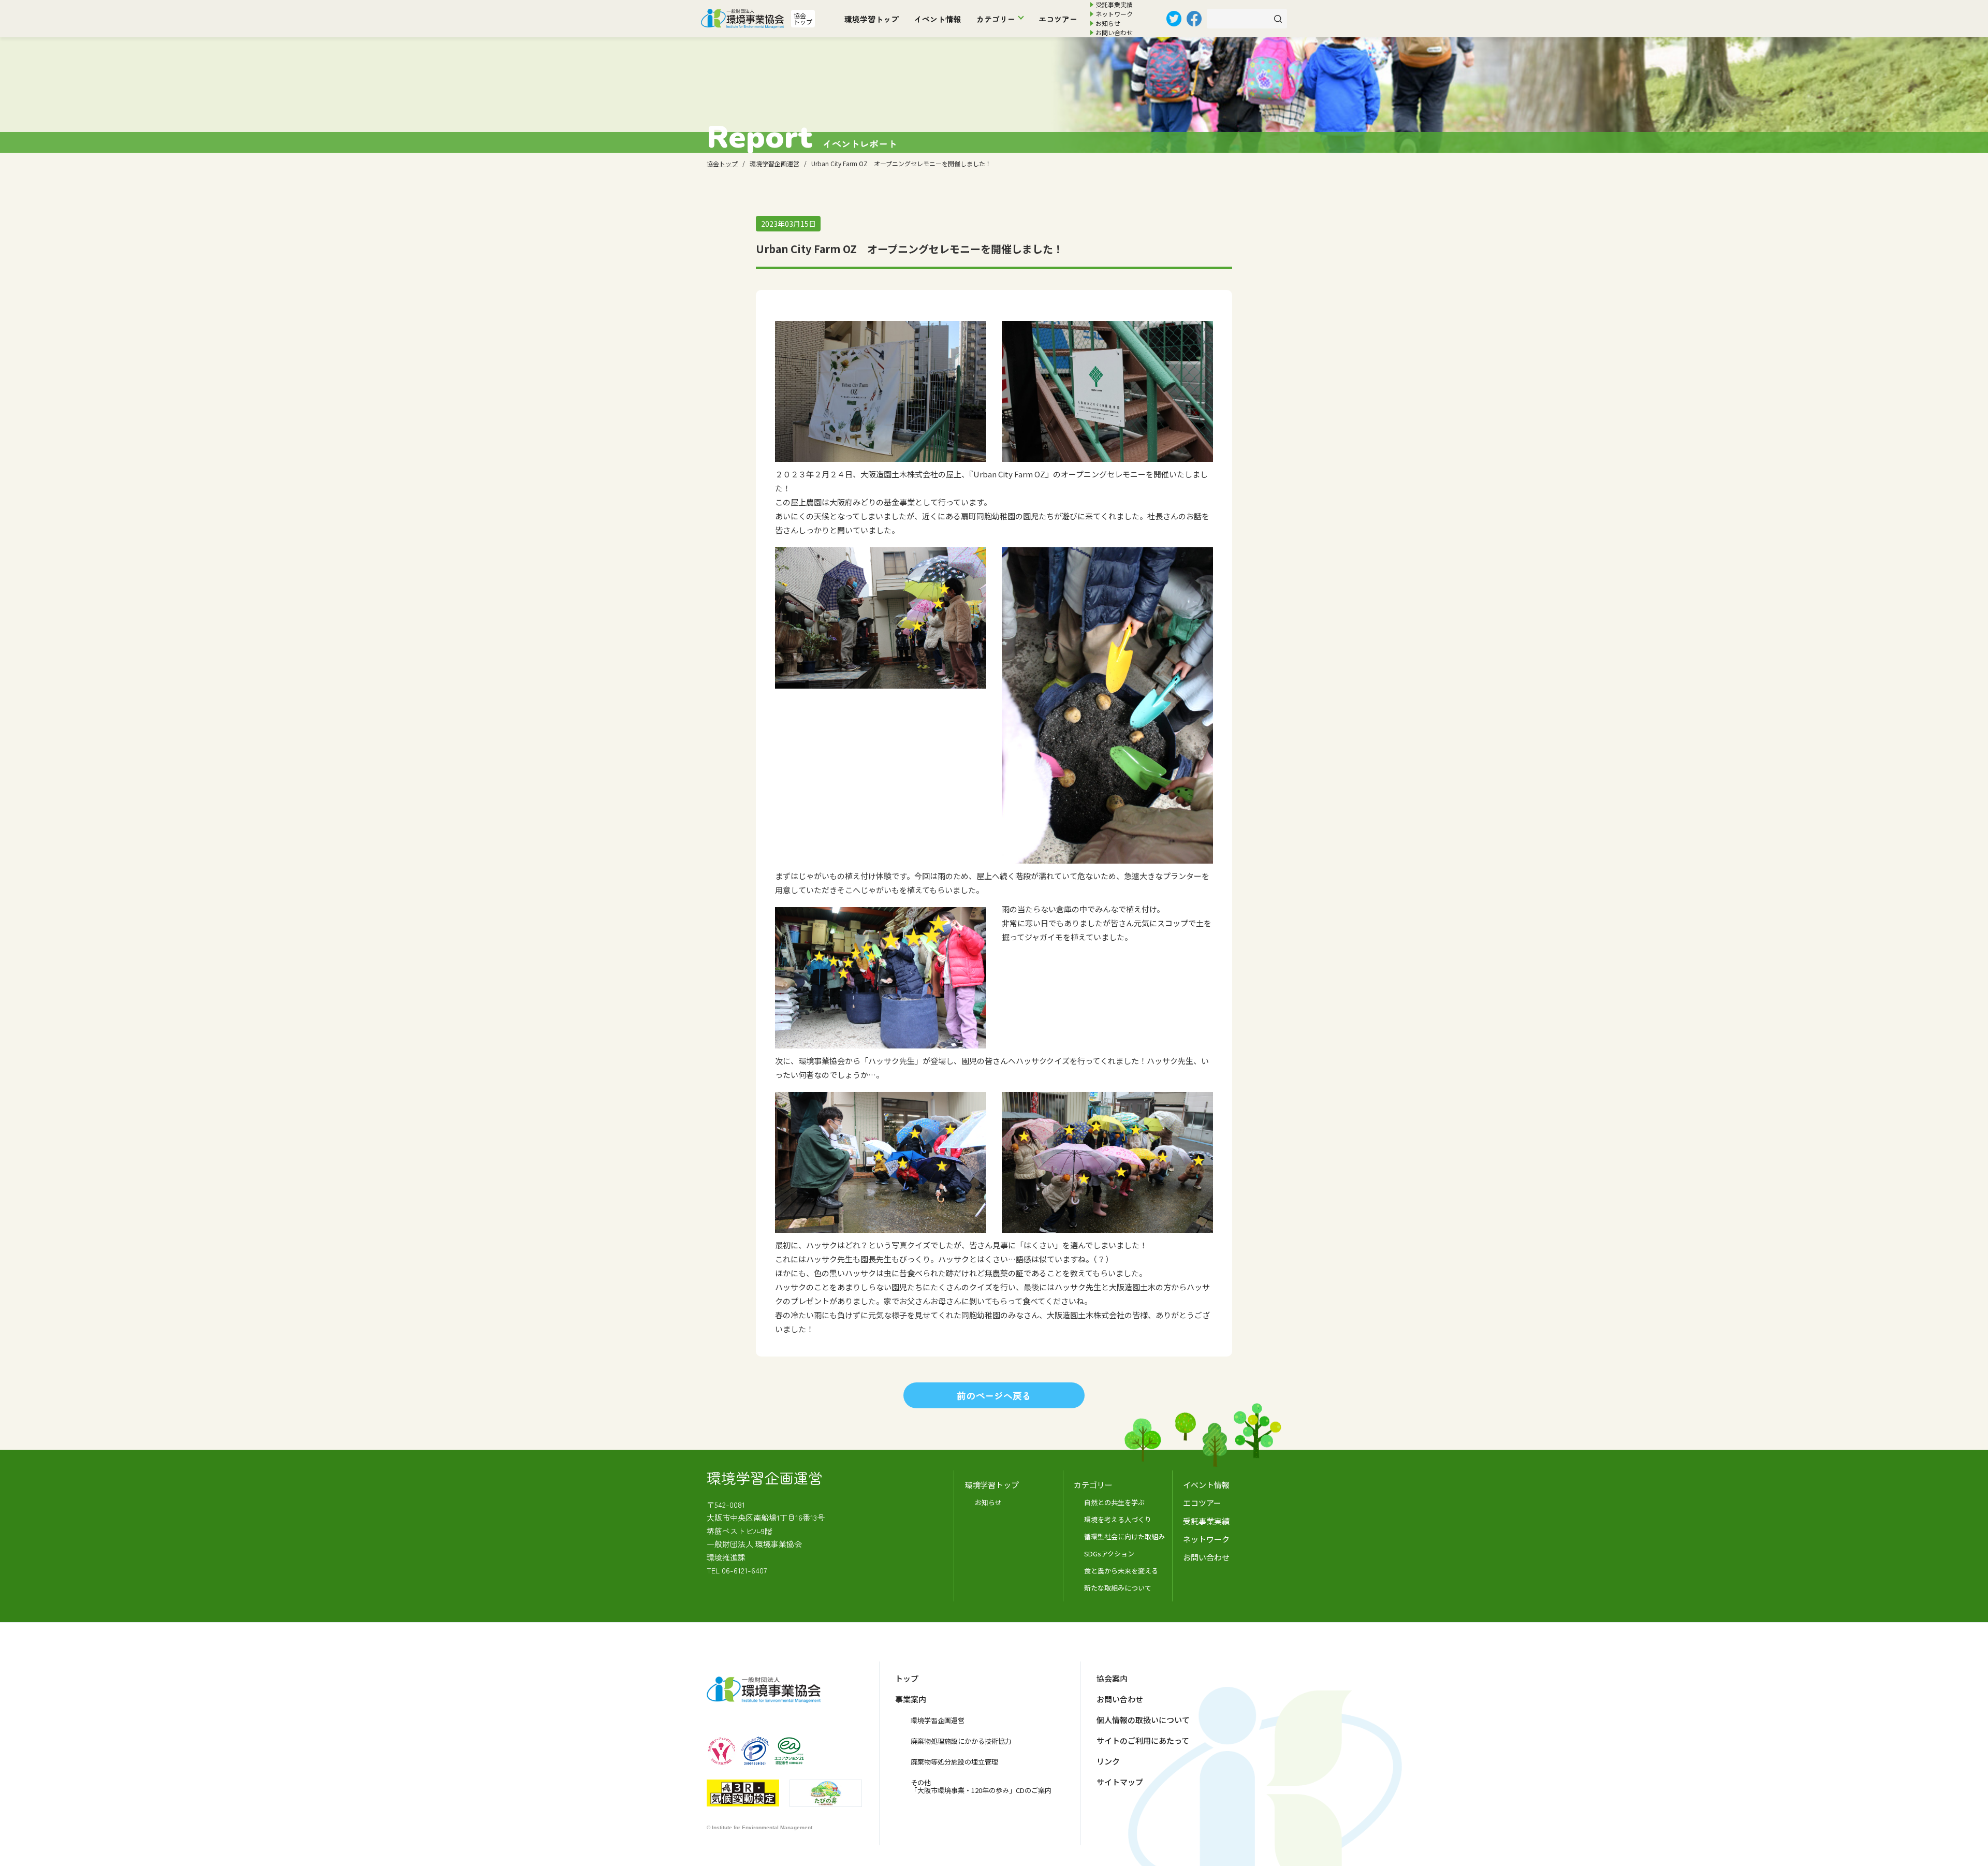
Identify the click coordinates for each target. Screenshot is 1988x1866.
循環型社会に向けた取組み (1124, 1536)
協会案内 (1112, 1678)
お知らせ (1108, 23)
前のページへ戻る (994, 1395)
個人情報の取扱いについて (1143, 1720)
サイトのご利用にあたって (1143, 1740)
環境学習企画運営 (938, 1720)
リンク (1108, 1761)
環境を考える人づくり (1118, 1519)
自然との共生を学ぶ (1114, 1502)
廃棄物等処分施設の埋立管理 (954, 1762)
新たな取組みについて (1118, 1588)
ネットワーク (1114, 14)
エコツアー (1058, 19)
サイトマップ (1120, 1782)
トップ (907, 1678)
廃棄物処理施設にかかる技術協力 (961, 1741)
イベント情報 (938, 19)
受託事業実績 (1114, 4)
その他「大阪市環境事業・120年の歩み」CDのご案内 (981, 1786)
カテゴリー (996, 19)
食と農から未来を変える (1121, 1571)
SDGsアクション (1109, 1554)
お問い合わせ (1114, 32)
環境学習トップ (872, 19)
